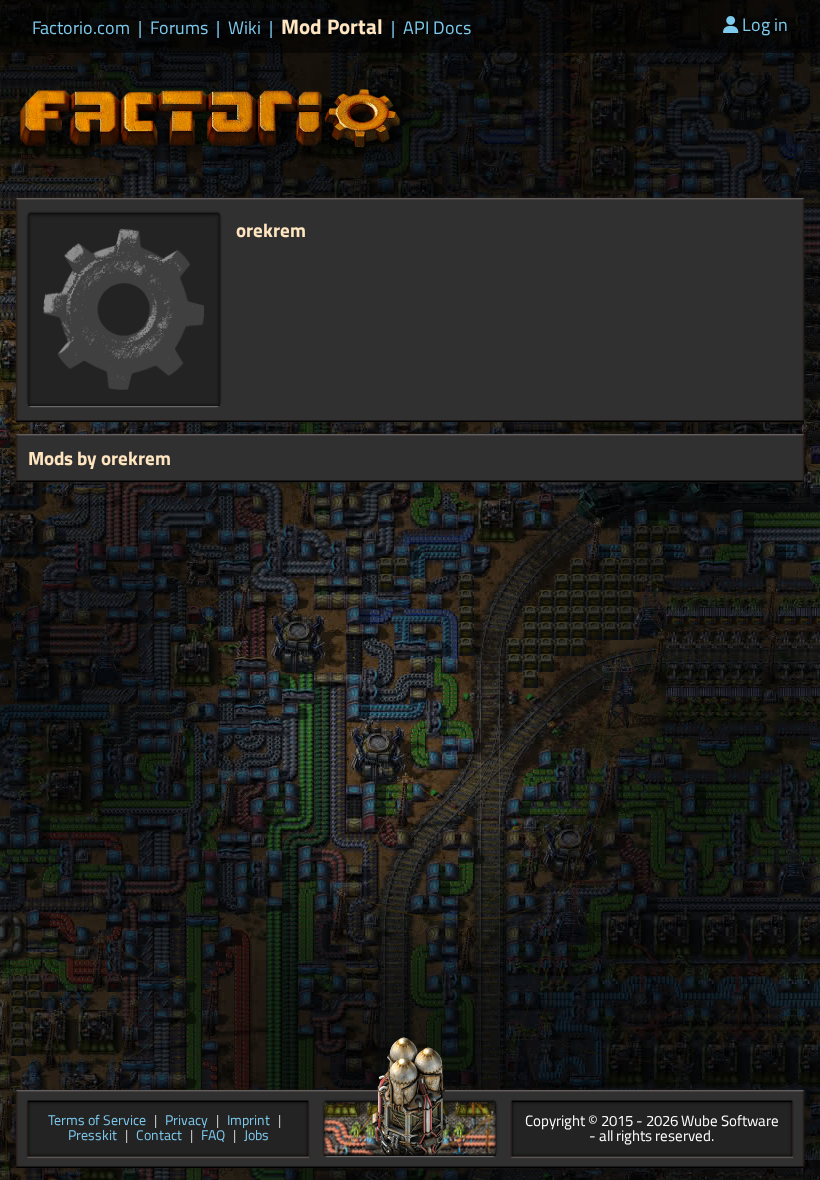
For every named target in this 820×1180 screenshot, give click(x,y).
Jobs (256, 1136)
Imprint (248, 1121)
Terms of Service (97, 1121)
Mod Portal (332, 26)
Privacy (186, 1121)
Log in (765, 24)
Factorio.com (81, 28)
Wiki (244, 28)
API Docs (437, 28)
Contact (159, 1136)
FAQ (213, 1136)
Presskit (92, 1136)
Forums (179, 28)
